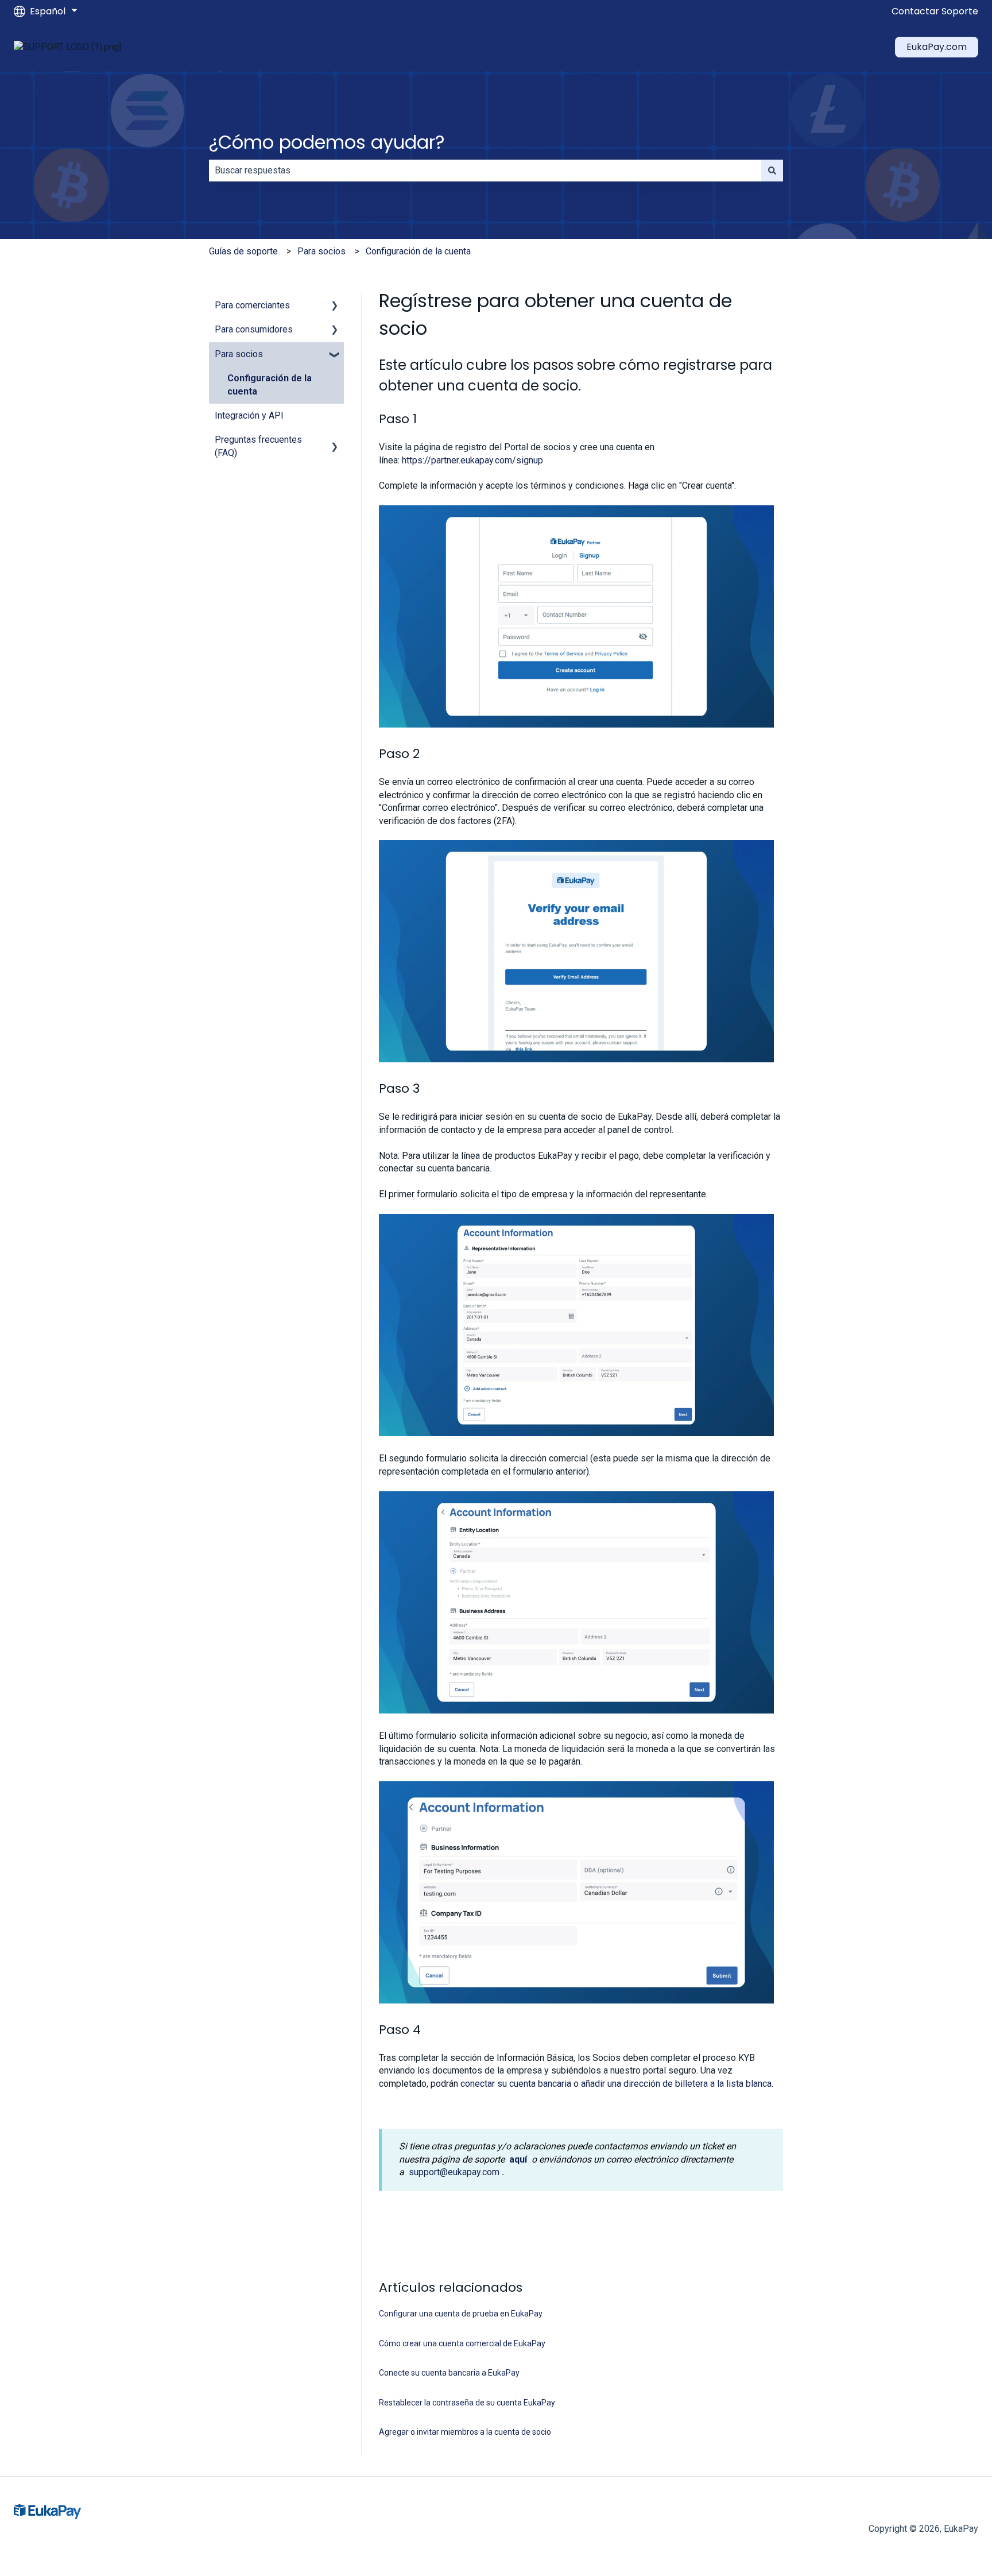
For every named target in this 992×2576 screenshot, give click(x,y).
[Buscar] (772, 171)
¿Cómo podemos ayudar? (327, 142)
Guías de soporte (243, 251)
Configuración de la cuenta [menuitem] (270, 384)
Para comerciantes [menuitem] (252, 305)
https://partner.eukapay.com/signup (472, 460)
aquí (518, 2159)
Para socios (321, 251)
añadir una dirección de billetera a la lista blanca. (677, 2084)
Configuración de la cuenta (418, 251)
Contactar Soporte (935, 11)
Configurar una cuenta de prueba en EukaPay (461, 2314)
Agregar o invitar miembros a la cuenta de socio (465, 2432)
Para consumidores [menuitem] (254, 329)
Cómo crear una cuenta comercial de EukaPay (462, 2343)
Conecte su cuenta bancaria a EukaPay (449, 2373)
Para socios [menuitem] (239, 354)
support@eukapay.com (454, 2172)
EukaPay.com (937, 47)
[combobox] (485, 171)
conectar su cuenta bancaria (516, 2084)
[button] (335, 306)
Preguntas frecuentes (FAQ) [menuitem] (258, 446)
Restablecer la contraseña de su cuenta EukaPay (467, 2403)
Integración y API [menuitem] (249, 415)
